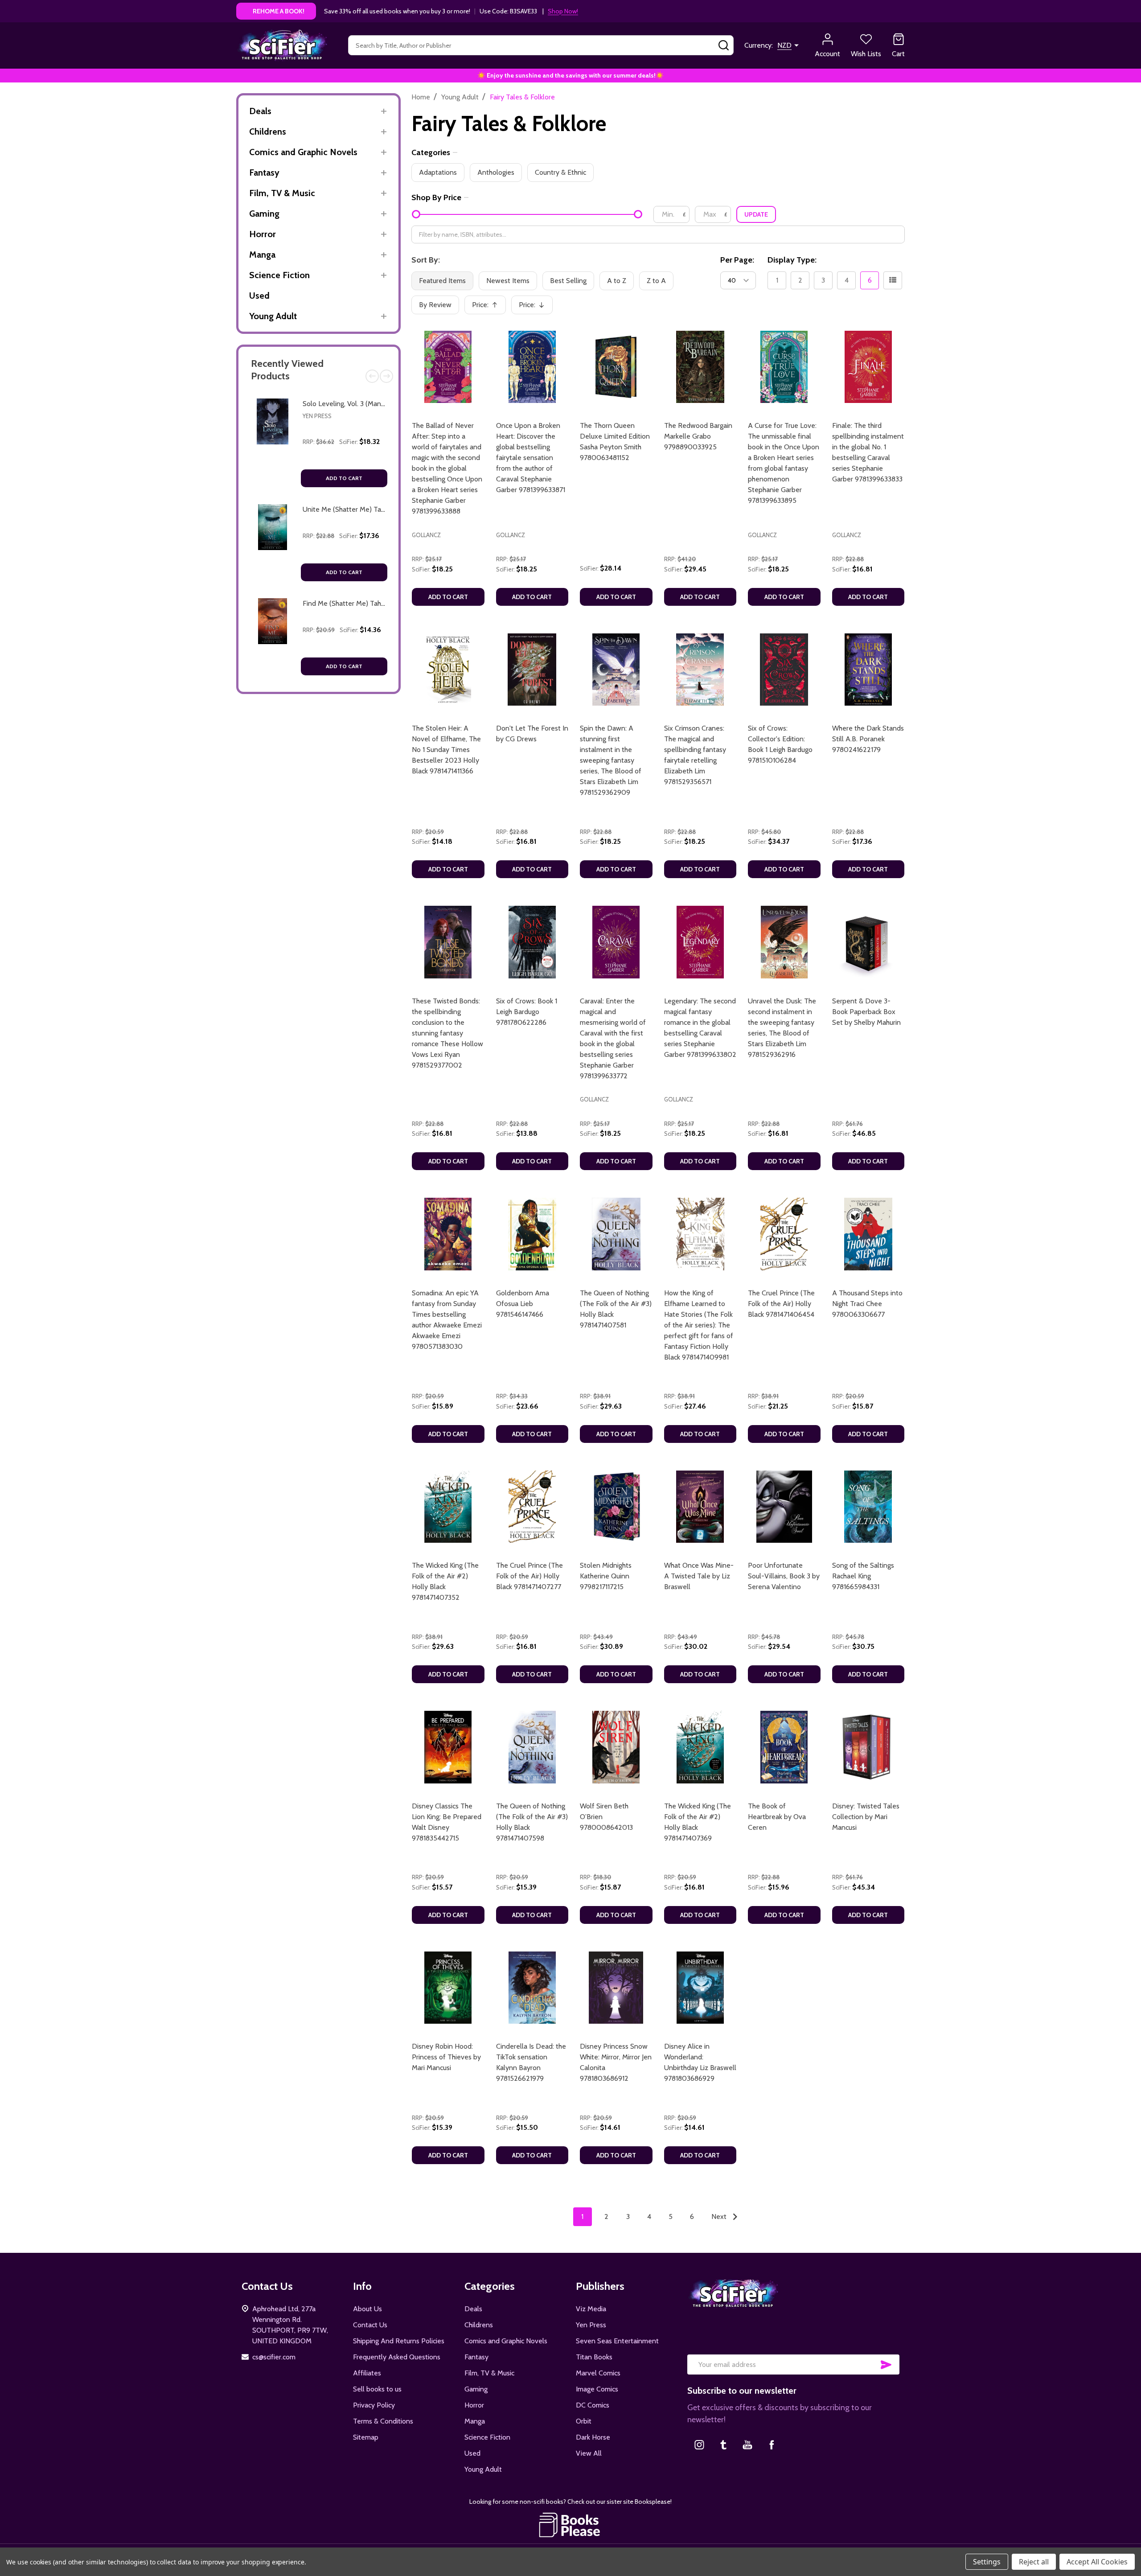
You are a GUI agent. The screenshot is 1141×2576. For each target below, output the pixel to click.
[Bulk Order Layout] (893, 280)
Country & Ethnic (560, 172)
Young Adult (273, 316)
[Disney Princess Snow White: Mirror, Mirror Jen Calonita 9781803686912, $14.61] (616, 1988)
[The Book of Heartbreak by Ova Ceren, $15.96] (784, 1747)
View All (589, 2453)
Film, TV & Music (282, 193)
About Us (367, 2309)
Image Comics (597, 2389)
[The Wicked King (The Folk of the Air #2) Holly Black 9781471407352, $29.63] (448, 1507)
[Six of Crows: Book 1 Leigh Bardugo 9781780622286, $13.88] (532, 942)
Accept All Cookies (1097, 2562)
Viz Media (591, 2309)
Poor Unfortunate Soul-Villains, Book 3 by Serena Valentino (784, 1576)
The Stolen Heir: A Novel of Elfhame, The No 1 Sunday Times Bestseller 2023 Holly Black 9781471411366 (446, 750)
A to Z (617, 281)
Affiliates (367, 2373)
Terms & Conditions (383, 2421)
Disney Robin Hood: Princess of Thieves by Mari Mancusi (446, 2057)
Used (259, 296)
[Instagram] (699, 2445)
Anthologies (496, 172)
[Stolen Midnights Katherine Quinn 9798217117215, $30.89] (616, 1507)
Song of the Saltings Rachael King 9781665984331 (863, 1576)
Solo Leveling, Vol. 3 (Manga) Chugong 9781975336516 (385, 404)
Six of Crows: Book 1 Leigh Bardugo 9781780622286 (527, 1012)
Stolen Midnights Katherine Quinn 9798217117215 (606, 1576)
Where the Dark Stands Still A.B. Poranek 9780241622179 (868, 739)
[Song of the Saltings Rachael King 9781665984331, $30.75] (868, 1507)
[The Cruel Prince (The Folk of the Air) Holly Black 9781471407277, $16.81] (532, 1507)
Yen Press (317, 416)
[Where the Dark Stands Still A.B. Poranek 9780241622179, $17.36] (868, 670)
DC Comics (593, 2405)
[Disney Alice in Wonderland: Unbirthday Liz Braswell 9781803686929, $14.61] (700, 1988)
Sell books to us (377, 2389)
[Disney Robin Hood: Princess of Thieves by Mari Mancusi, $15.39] (448, 1988)
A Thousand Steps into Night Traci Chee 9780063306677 (867, 1304)
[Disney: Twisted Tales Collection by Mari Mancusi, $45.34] (868, 1747)
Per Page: (737, 260)
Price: (488, 307)
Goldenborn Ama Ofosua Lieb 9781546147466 (523, 1304)
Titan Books (594, 2357)
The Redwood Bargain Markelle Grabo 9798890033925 (698, 436)
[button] (571, 2525)
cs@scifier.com (274, 2357)
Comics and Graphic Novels (303, 152)
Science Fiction (279, 275)
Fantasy (264, 173)
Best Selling (568, 281)
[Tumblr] (723, 2445)
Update (756, 214)
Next (386, 376)
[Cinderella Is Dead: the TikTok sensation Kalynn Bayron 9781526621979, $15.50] (532, 1988)
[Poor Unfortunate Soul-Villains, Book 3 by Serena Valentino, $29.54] (784, 1507)
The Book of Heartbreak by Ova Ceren (777, 1817)
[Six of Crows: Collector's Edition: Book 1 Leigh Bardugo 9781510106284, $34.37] (784, 670)
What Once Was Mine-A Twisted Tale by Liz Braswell (699, 1576)
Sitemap (366, 2437)
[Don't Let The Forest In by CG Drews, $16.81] (532, 670)
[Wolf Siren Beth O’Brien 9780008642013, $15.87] (616, 1747)
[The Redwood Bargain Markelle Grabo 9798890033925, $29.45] (700, 367)
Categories (431, 152)
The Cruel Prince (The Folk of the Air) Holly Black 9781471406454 (781, 1304)
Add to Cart (344, 478)
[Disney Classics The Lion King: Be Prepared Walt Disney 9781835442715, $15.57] (448, 1747)
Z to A (656, 281)
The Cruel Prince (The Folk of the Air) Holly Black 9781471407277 (529, 1576)
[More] (384, 111)
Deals (260, 111)
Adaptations (438, 172)
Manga (262, 255)
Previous (372, 376)
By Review (435, 305)
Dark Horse (593, 2437)
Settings (987, 2562)
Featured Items (442, 281)
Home (421, 97)
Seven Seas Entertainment (617, 2341)
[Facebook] (772, 2445)
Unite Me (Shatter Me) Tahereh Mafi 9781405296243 (384, 509)
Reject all (1034, 2562)
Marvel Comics (598, 2373)
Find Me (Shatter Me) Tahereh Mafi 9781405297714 (381, 603)
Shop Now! (563, 11)
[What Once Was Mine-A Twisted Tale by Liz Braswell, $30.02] (700, 1507)
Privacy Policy (374, 2405)
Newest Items (508, 281)
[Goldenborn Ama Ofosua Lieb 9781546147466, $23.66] (532, 1234)
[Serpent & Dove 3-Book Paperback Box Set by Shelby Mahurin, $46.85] (868, 942)
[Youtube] (747, 2445)
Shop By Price (436, 197)
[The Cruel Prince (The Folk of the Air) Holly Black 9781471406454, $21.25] (784, 1234)
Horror (263, 234)
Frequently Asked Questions (397, 2357)
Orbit (584, 2421)
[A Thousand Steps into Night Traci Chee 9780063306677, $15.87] (868, 1234)
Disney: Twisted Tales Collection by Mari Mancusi (866, 1817)
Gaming (264, 214)
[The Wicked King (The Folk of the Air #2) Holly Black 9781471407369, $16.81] (700, 1747)
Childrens (268, 131)
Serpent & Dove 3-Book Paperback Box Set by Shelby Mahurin (866, 1012)
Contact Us (370, 2325)
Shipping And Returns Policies (399, 2341)
